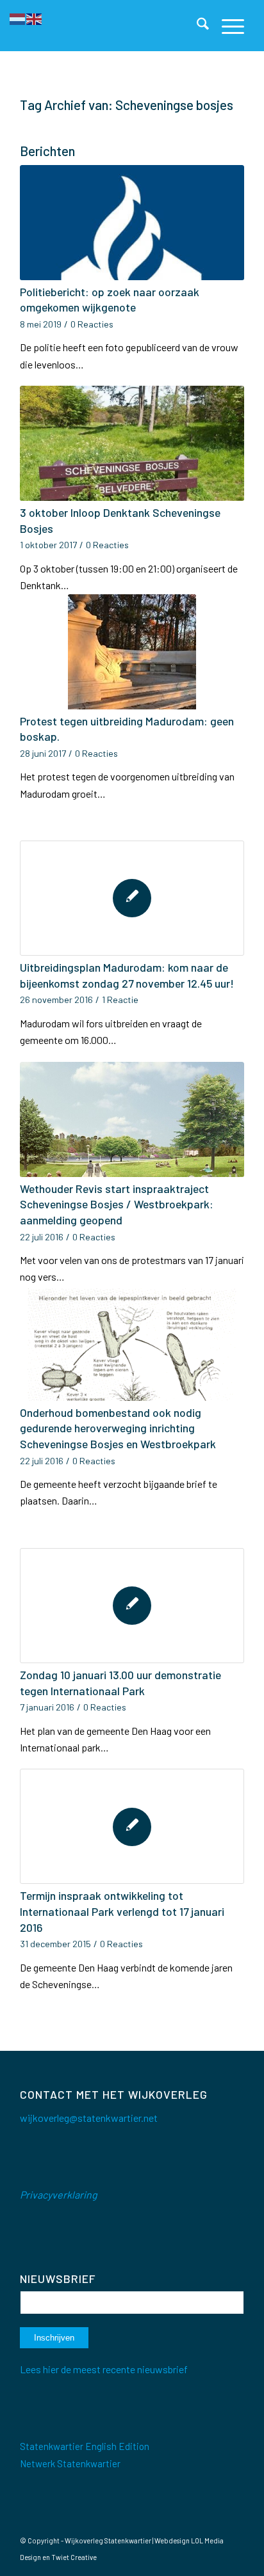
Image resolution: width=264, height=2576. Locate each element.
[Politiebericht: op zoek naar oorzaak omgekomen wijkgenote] (132, 223)
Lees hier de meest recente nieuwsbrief (104, 2369)
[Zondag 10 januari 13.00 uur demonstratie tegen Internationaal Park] (132, 1606)
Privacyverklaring (59, 2194)
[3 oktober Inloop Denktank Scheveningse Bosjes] (132, 443)
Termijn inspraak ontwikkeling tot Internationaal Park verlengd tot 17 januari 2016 (122, 1911)
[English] (35, 18)
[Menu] (227, 26)
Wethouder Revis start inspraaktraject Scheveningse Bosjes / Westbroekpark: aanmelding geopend (117, 1204)
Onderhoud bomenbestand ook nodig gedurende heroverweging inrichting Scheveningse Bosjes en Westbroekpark (118, 1428)
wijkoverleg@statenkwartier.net (89, 2118)
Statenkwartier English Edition (85, 2446)
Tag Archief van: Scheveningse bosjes (127, 105)
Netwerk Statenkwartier (70, 2463)
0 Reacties (92, 324)
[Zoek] (196, 26)
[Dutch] (18, 18)
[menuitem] (196, 26)
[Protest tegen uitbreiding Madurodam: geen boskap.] (132, 652)
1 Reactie (120, 1000)
